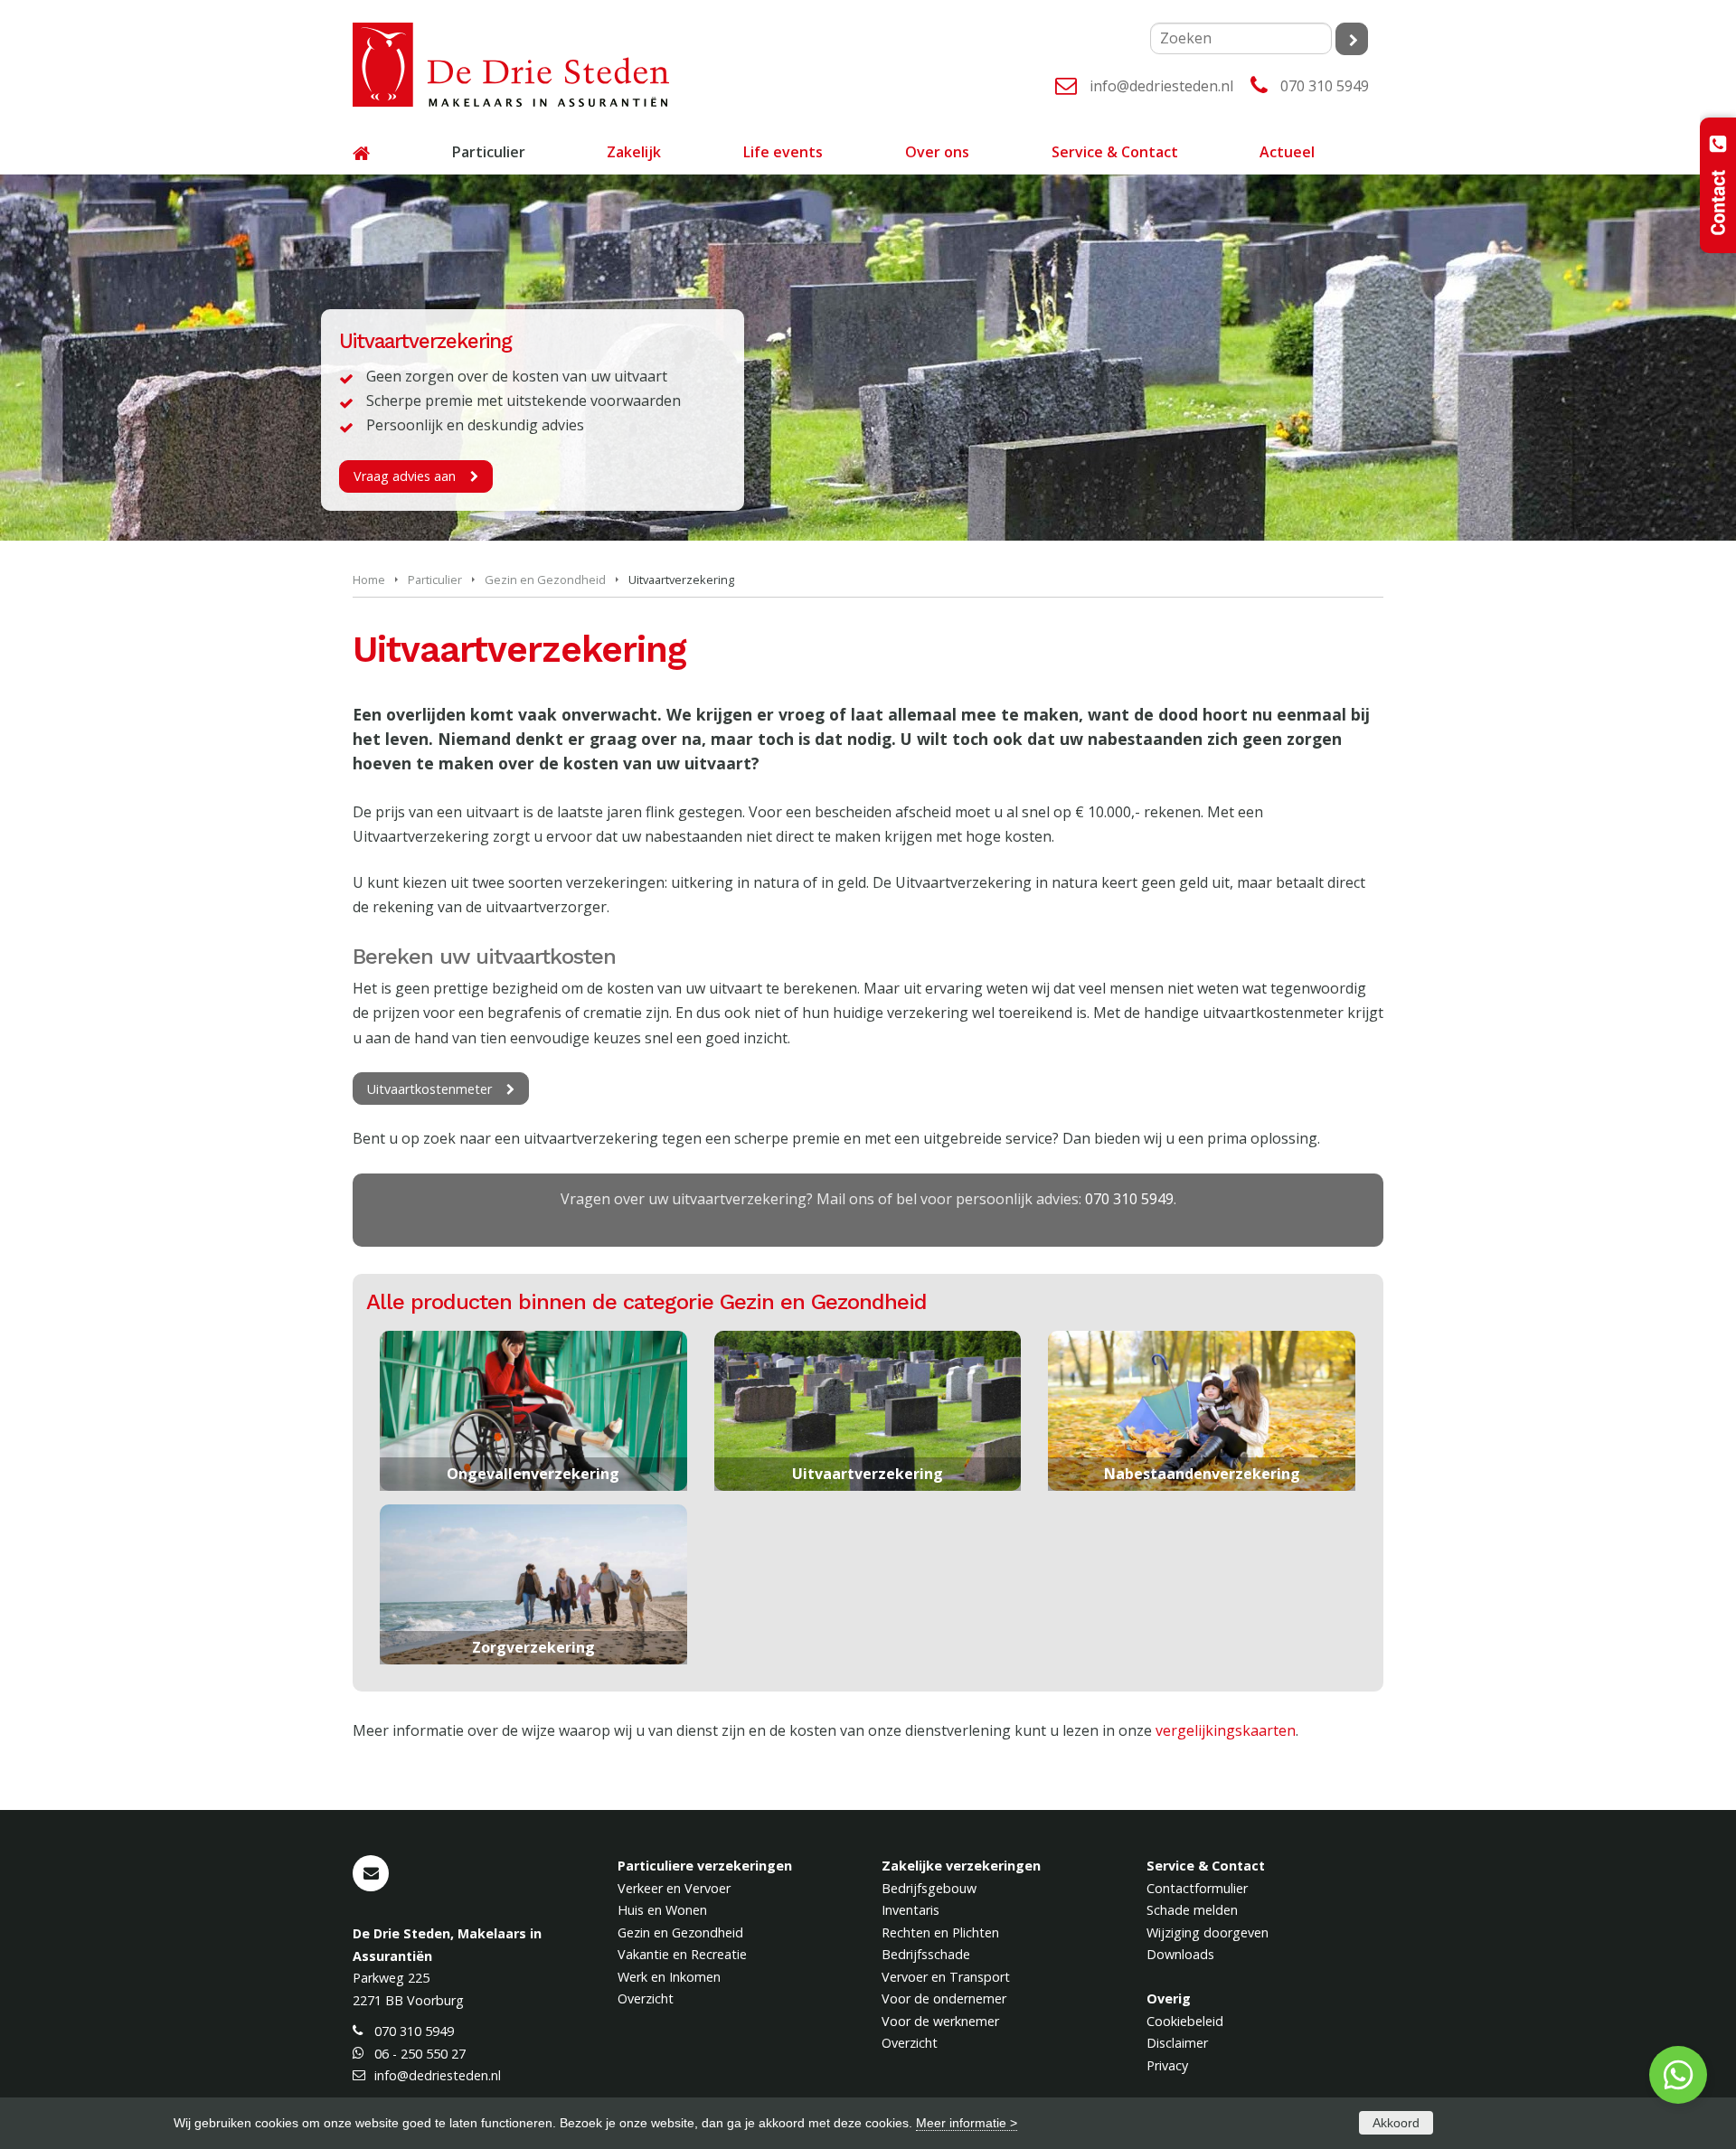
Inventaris (910, 1910)
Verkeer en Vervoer (674, 1888)
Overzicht (646, 1998)
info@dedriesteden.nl (1161, 86)
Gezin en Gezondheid (545, 580)
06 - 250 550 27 (420, 2054)
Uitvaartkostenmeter (429, 1089)
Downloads (1180, 1954)
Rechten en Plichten (940, 1932)
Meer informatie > (967, 2123)
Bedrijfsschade (926, 1954)
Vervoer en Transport (946, 1977)
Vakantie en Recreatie (682, 1954)
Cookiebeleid (1185, 2021)
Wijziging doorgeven (1208, 1932)
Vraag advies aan (405, 476)
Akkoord (1396, 2123)
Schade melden (1192, 1910)
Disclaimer (1177, 2043)
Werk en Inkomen (669, 1977)
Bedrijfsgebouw (929, 1888)
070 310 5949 (1325, 86)
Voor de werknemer (940, 2021)
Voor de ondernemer (944, 1998)
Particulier (435, 580)
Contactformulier (1197, 1888)
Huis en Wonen (662, 1910)
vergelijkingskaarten (1226, 1730)
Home (369, 580)
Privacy (1167, 2065)
